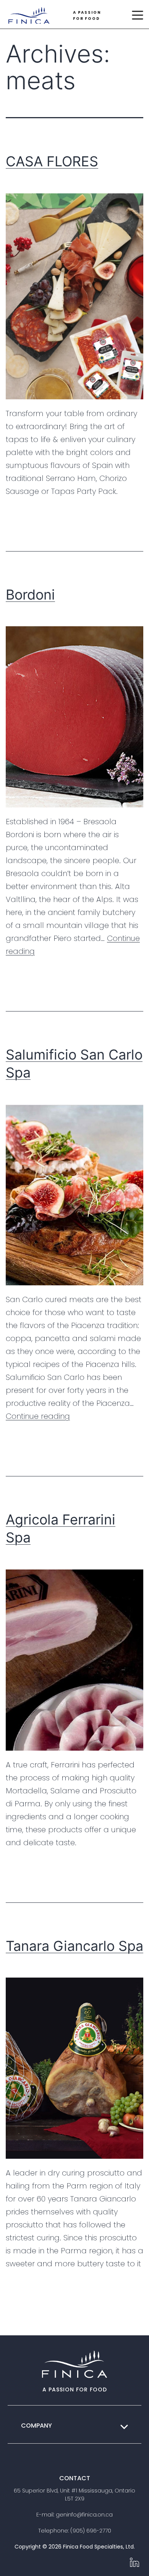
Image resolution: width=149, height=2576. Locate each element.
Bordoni (30, 595)
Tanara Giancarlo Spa (74, 1946)
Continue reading (38, 1416)
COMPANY (36, 2426)
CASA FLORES (52, 161)
